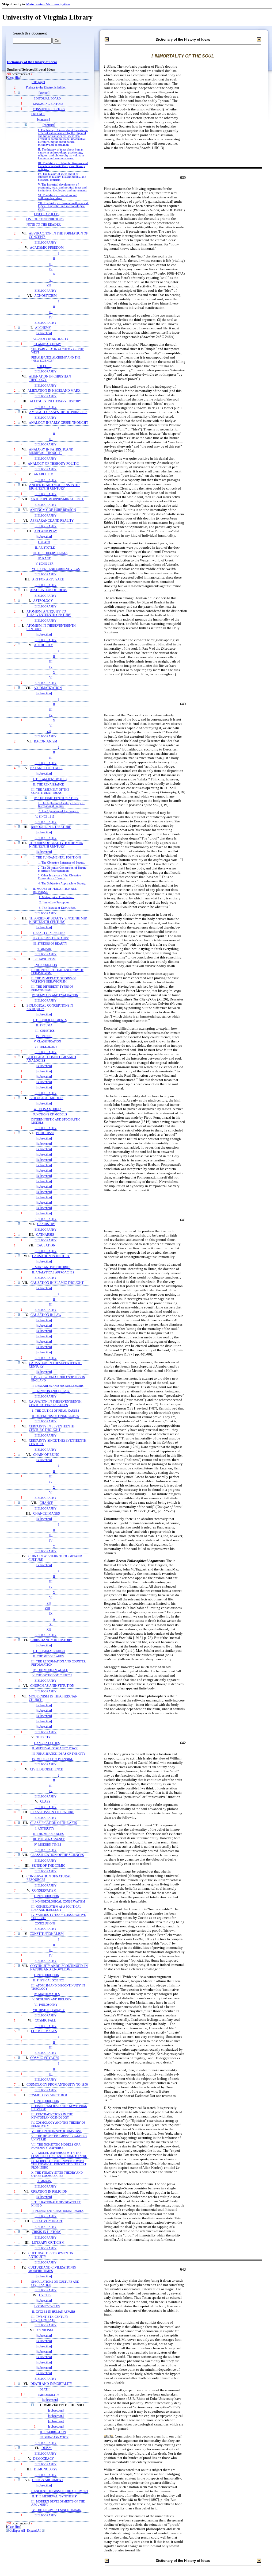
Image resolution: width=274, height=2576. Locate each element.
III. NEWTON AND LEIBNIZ (51, 1391)
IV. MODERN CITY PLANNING (53, 1759)
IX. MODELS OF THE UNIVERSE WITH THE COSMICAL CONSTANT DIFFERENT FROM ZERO (59, 2164)
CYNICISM (45, 2330)
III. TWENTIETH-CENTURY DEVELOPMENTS (50, 2318)
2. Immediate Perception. (55, 902)
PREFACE (38, 114)
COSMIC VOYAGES (45, 2058)
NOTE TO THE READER (44, 225)
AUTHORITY (43, 645)
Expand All (34, 2531)
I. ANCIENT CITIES (47, 1743)
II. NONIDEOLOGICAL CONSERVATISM (58, 1901)
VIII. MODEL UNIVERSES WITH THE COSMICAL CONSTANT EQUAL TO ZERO (59, 2154)
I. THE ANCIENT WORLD (50, 779)
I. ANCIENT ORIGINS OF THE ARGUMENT (60, 2491)
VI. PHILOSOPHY (46, 2005)
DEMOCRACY (44, 2459)
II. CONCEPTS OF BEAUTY (51, 938)
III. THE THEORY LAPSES (50, 553)
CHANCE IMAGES (47, 1514)
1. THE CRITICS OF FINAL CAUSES (56, 1411)
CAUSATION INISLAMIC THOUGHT (57, 1283)
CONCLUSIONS (45, 1923)
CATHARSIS (45, 1235)
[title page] (38, 82)
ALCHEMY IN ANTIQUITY (51, 339)
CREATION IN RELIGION (49, 2192)
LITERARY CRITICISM (48, 2243)
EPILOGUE (44, 366)
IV (51, 269)
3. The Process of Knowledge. (57, 908)
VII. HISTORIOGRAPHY (49, 2010)
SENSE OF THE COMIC (49, 1866)
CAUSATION (46, 1245)
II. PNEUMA (44, 1025)
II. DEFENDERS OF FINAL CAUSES (55, 1416)
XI (51, 1624)
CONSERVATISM (44, 1891)
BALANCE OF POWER (46, 768)
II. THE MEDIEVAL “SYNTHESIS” (55, 2496)
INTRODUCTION (46, 965)
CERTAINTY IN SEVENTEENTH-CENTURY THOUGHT (52, 1428)
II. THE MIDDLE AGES (48, 1656)
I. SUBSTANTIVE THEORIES (51, 1267)
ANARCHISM (44, 474)
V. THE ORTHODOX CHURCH (52, 1675)
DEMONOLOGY (46, 2469)
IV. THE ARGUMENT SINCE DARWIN (56, 2510)
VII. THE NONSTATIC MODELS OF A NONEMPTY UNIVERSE (56, 2146)
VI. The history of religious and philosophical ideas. (58, 197)
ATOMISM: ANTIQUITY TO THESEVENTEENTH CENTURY (49, 613)
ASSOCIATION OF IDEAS (49, 590)
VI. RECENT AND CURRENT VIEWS (56, 569)
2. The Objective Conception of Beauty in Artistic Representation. (62, 869)
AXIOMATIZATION (48, 688)
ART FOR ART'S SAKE (48, 579)
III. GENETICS (45, 1031)
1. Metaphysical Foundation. (56, 897)
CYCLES (45, 2295)
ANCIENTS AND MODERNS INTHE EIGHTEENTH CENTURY (55, 487)
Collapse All (17, 2531)
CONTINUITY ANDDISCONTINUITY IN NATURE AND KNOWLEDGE (59, 1968)
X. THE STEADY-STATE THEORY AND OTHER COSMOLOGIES (57, 2174)
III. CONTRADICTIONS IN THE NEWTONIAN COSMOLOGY (52, 2116)
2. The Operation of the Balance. (59, 811)
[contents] (43, 120)
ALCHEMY (43, 328)
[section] (44, 93)
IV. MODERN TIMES (47, 1845)
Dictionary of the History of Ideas (32, 62)
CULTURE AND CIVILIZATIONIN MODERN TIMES (52, 2269)
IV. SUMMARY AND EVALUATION (55, 995)
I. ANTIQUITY (45, 1828)
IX (51, 1614)
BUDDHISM (45, 1133)
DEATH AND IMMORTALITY (51, 2384)
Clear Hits (14, 78)
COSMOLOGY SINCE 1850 (48, 2095)
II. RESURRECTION (53, 2432)
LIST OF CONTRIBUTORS (45, 219)
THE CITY (44, 1737)
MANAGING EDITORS (48, 104)
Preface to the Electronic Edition (46, 88)
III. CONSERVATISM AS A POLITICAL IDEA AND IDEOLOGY (56, 1908)
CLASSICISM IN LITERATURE (52, 1812)
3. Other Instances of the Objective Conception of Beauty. (59, 877)
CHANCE (46, 1503)
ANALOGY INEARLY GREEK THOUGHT (58, 423)
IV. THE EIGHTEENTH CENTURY (56, 798)
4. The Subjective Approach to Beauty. (62, 883)
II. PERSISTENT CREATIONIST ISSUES (58, 2211)
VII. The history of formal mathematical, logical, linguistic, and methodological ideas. (63, 206)
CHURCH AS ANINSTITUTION (52, 1686)
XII (49, 1630)
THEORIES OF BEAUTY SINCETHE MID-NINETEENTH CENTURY (59, 920)
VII (49, 285)
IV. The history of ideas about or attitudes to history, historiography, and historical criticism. (62, 177)
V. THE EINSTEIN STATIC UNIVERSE (57, 2131)
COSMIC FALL (45, 2021)
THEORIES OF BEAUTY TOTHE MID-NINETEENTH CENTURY (56, 845)
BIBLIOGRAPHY (45, 242)
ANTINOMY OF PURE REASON (53, 510)
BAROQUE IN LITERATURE (51, 827)
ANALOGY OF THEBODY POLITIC (53, 464)
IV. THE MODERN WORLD (50, 1670)
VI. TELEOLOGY (46, 1047)
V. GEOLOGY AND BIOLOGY (52, 1999)
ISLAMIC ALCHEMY (47, 344)
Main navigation (58, 4)
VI (51, 280)
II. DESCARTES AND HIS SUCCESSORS (58, 1386)
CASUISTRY (46, 1224)
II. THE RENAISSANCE (49, 784)
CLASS (45, 1802)
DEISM (47, 2448)
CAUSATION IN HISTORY (51, 1256)
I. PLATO (44, 542)
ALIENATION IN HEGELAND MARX (54, 391)
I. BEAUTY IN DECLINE (49, 933)
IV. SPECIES (44, 1036)
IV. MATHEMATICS (47, 1994)
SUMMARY (44, 949)
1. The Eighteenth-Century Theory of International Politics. (61, 804)
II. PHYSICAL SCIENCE (49, 1980)
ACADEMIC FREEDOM (47, 248)
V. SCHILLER (44, 564)
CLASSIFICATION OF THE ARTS (54, 1823)
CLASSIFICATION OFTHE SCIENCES (57, 1855)
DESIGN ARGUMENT (48, 2480)
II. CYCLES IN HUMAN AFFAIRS (54, 2312)
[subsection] (44, 333)
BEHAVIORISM (45, 959)
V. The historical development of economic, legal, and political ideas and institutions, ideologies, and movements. (63, 188)
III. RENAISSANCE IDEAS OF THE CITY (58, 1754)
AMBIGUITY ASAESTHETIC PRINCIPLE (58, 412)
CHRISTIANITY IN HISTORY (51, 1640)
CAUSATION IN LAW (46, 1315)
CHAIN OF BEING (46, 1455)
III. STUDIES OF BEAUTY (50, 944)
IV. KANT (44, 558)
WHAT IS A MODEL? (47, 1109)
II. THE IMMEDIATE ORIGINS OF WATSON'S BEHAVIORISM (54, 980)
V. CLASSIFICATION (47, 1041)
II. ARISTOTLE (45, 548)
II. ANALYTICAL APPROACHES (53, 1272)
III (51, 264)
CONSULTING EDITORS (49, 109)
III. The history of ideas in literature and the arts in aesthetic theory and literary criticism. (63, 166)
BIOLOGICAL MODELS (46, 1098)
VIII (47, 1608)
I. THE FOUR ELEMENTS (50, 1020)
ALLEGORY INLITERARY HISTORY (56, 401)
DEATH (45, 2389)
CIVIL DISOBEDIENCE (46, 1770)
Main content (36, 4)
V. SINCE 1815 (45, 817)
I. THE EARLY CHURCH (49, 1651)
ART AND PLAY (46, 531)
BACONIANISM (46, 742)
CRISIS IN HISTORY (46, 2232)
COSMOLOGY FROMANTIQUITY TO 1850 (57, 2085)
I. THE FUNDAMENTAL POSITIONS (57, 857)
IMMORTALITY (49, 2395)
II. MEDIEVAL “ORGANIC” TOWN (55, 1748)
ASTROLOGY (43, 601)
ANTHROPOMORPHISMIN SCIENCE (57, 499)
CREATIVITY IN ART (47, 2221)
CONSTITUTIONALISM (47, 1934)
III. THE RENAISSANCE (49, 1839)
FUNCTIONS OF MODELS (50, 1114)
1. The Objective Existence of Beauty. (62, 863)
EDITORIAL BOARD (47, 98)
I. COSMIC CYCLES (47, 2306)
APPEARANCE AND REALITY (52, 521)
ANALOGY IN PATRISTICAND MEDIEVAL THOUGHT (51, 451)
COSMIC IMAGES (44, 2031)
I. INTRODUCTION (47, 1896)
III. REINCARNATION (54, 2437)
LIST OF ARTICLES (47, 214)
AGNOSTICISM (45, 296)
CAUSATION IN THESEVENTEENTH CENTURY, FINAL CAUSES (55, 1403)
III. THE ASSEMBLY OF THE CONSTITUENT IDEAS (50, 791)
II (54, 259)
